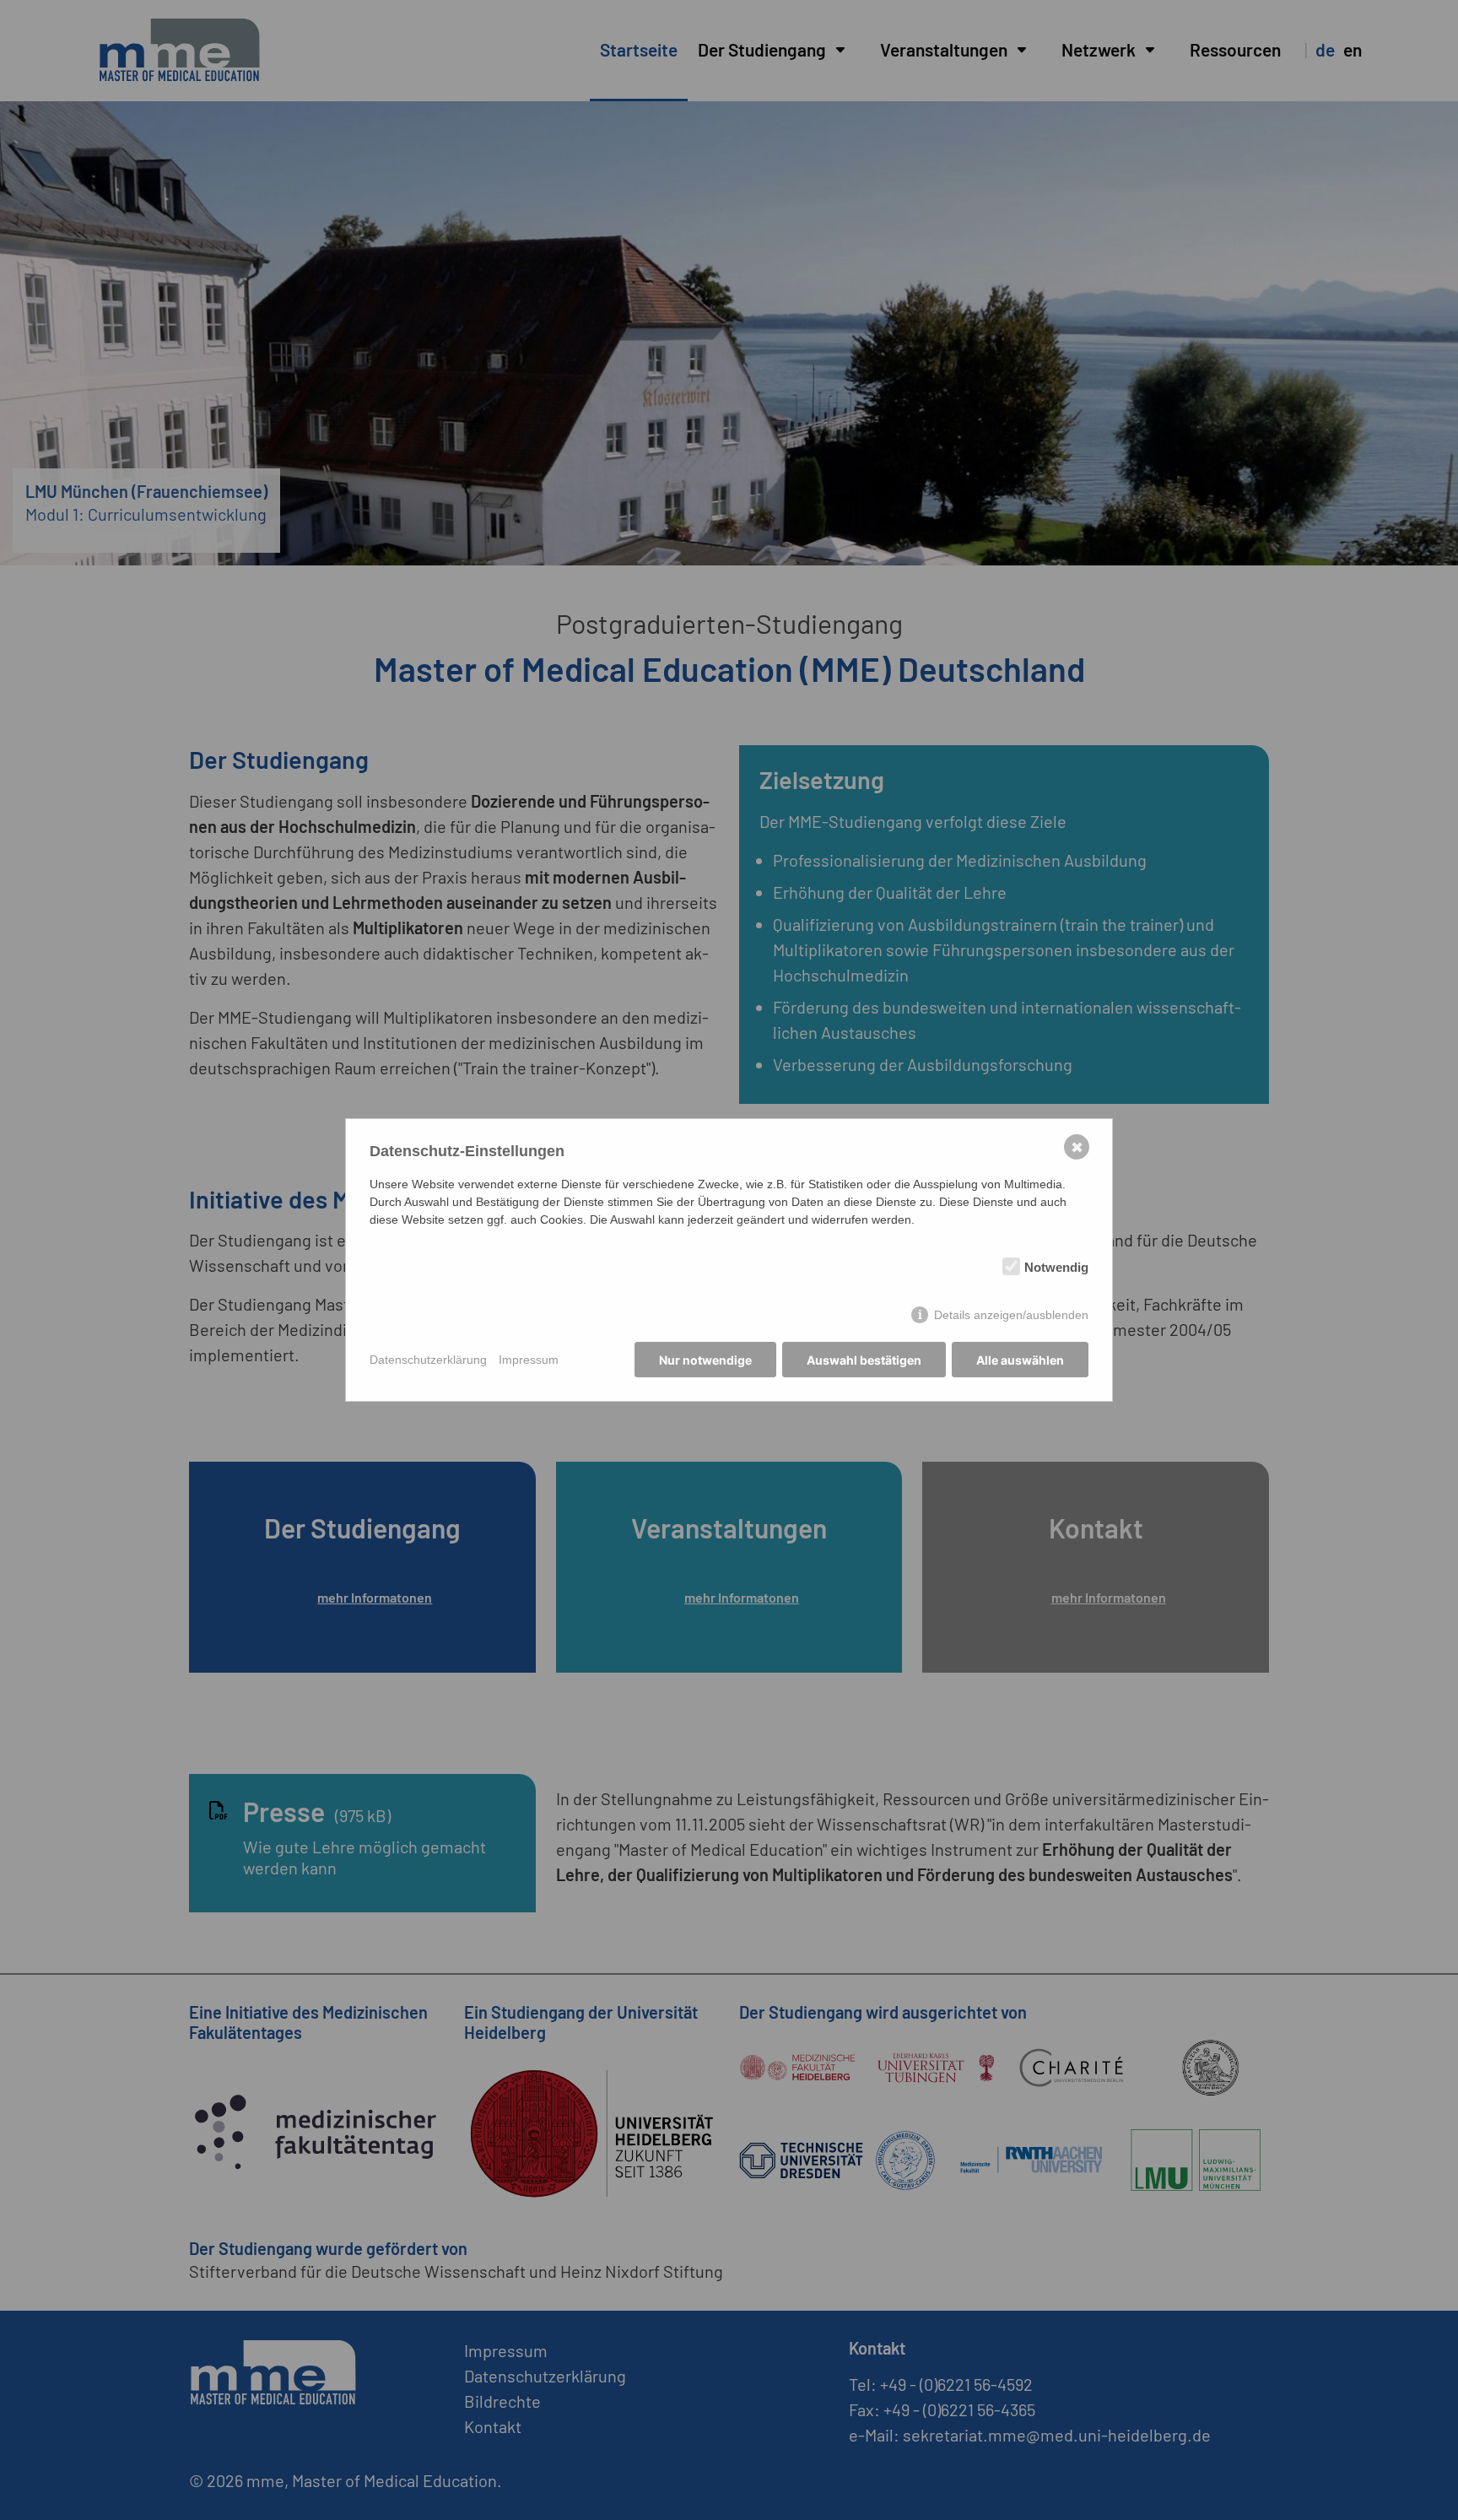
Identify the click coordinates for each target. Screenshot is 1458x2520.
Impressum (529, 1360)
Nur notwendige (705, 1360)
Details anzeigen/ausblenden (1011, 1315)
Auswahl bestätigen (864, 1360)
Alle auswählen (1020, 1360)
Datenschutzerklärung (428, 1360)
